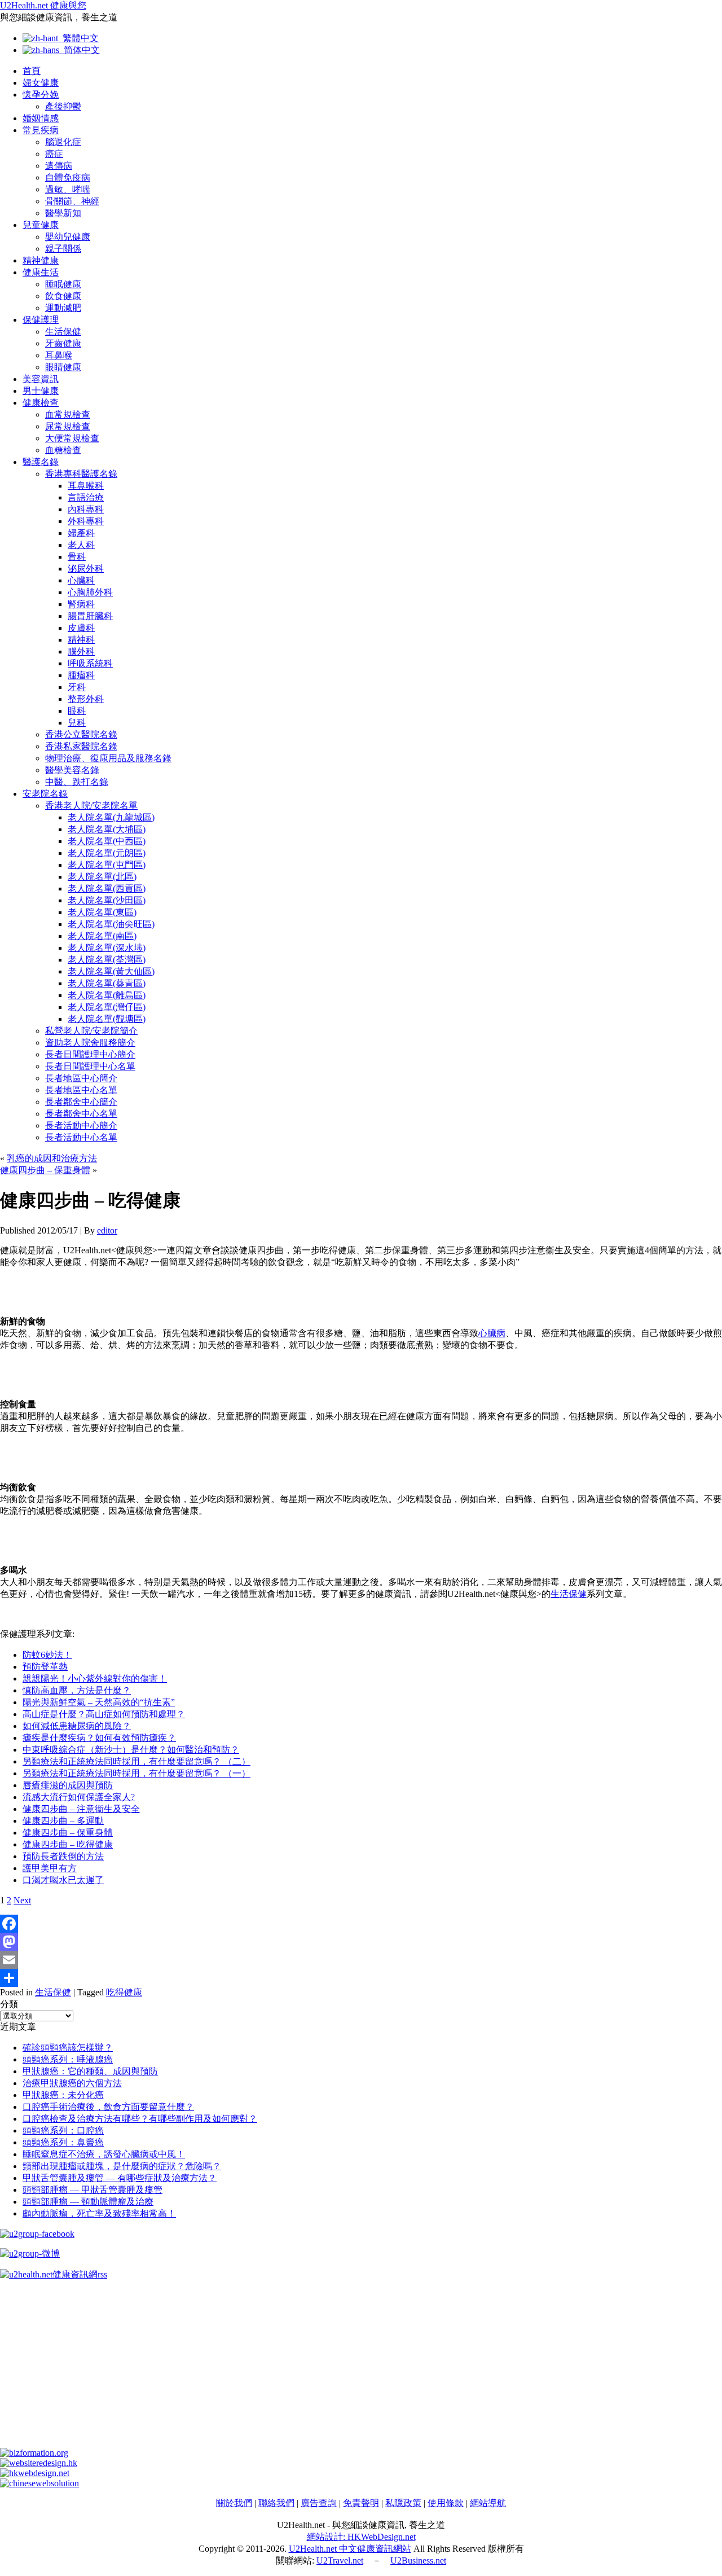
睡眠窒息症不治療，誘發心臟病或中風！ (104, 2154)
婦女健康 (41, 83)
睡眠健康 (63, 284)
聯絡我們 (276, 2503)
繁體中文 (78, 38)
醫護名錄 (41, 462)
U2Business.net (418, 2560)
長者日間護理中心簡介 (90, 1054)
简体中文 (80, 50)
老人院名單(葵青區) (107, 983)
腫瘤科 (81, 675)
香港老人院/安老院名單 (91, 806)
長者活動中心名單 (81, 1137)
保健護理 (41, 320)
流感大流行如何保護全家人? (79, 1797)
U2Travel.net (340, 2560)
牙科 (77, 687)
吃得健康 (124, 1992)
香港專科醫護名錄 (81, 474)
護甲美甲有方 (50, 1868)
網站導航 (488, 2503)
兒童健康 (41, 225)
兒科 (77, 723)
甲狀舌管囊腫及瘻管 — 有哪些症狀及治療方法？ (120, 2178)
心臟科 (81, 580)
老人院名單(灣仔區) (107, 1007)
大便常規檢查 (72, 438)
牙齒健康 (63, 343)
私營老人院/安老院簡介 (91, 1031)
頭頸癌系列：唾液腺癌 (68, 2059)
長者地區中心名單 (81, 1090)
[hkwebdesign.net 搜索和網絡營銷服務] (35, 2473)
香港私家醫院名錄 (81, 746)
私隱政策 (403, 2503)
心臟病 (492, 1333)
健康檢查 (41, 403)
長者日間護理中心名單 (90, 1066)
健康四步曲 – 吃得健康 (68, 1844)
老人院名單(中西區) (107, 841)
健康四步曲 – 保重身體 (45, 1170)
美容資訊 (41, 379)
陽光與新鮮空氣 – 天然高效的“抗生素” (99, 1702)
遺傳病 (59, 166)
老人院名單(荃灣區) (107, 960)
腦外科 (81, 651)
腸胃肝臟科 (90, 616)
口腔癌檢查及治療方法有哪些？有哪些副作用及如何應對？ (140, 2119)
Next (22, 1900)
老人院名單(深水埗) (107, 948)
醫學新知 (63, 213)
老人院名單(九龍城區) (111, 817)
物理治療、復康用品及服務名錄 (108, 758)
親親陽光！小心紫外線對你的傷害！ (95, 1678)
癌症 (54, 154)
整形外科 (86, 699)
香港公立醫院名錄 (81, 734)
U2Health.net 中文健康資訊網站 (350, 2549)
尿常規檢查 (68, 426)
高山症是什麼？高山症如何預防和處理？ (104, 1714)
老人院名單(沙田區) (107, 900)
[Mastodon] (361, 1942)
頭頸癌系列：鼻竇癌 (63, 2142)
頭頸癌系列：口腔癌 (63, 2130)
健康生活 (41, 272)
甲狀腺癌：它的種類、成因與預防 (90, 2071)
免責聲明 (361, 2503)
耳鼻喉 (59, 355)
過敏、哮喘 (68, 189)
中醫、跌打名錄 (77, 782)
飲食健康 (63, 296)
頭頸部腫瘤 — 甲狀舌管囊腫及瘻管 (93, 2190)
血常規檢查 (68, 414)
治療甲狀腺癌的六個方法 (72, 2083)
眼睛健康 (63, 367)
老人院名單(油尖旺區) (111, 924)
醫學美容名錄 (72, 770)
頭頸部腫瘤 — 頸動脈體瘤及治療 (88, 2202)
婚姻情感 (41, 118)
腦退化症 (63, 142)
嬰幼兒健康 (68, 237)
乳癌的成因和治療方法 (52, 1158)
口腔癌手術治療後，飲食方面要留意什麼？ (108, 2107)
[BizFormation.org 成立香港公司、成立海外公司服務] (34, 2453)
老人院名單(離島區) (107, 995)
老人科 (81, 545)
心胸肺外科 (90, 592)
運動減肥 (63, 308)
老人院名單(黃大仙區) (111, 971)
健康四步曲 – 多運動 (63, 1821)
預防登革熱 (45, 1667)
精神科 (81, 640)
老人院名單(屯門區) (107, 865)
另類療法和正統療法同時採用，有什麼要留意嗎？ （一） (137, 1773)
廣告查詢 (319, 2503)
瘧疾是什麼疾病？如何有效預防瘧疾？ (99, 1738)
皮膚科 (81, 628)
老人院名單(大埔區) (107, 829)
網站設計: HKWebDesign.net (361, 2537)
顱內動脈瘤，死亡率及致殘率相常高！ (99, 2213)
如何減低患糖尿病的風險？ (77, 1726)
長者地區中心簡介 (81, 1078)
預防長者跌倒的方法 (63, 1856)
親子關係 (63, 249)
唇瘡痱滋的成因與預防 (68, 1785)
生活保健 (63, 332)
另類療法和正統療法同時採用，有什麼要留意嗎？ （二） (137, 1761)
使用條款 (446, 2503)
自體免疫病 (68, 177)
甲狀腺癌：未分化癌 (63, 2095)
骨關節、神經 (72, 201)
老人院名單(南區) (102, 936)
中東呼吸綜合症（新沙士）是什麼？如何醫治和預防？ (131, 1750)
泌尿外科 (86, 569)
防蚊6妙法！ (47, 1655)
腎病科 (81, 604)
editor (107, 1230)
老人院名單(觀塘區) (107, 1019)
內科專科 (86, 509)
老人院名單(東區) (102, 912)
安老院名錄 (45, 794)
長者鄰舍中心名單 (81, 1114)
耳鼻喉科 (86, 486)
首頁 (32, 71)
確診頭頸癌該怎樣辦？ (68, 2048)
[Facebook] (361, 1924)
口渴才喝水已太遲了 (63, 1880)
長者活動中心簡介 (81, 1125)
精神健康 (41, 260)
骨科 (77, 557)
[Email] (361, 1960)
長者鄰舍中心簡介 (81, 1102)
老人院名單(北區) (102, 877)
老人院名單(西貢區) (107, 888)
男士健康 (41, 391)
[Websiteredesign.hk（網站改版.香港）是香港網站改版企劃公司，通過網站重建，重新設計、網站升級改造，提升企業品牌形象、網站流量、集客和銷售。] (39, 2463)
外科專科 (86, 521)
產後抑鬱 (63, 106)
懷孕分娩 (41, 95)
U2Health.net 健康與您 (43, 5)
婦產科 (81, 533)
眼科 (77, 711)
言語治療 (86, 497)
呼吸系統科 (90, 663)
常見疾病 (41, 130)
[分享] (361, 1978)
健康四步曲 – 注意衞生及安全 (81, 1809)
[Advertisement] (338, 2369)
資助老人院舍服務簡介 (90, 1043)
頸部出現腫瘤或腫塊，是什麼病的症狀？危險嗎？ (122, 2166)
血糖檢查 (63, 450)
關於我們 (234, 2503)
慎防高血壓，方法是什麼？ (77, 1690)
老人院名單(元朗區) (107, 853)
